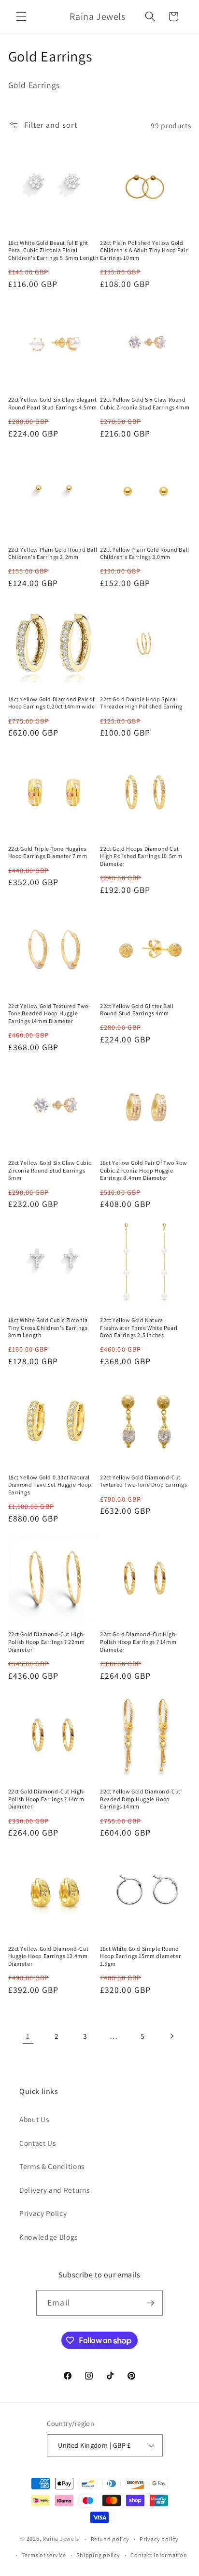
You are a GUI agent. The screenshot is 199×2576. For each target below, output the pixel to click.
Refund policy (110, 2539)
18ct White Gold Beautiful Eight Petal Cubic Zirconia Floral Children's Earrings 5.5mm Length (53, 250)
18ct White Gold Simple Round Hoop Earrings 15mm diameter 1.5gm (140, 1956)
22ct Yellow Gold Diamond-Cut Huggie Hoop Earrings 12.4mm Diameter (49, 1956)
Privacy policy (159, 2539)
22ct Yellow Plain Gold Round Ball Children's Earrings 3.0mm (145, 553)
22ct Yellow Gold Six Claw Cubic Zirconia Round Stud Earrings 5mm (50, 1170)
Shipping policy (98, 2555)
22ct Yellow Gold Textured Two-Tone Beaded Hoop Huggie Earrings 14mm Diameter (50, 1013)
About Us (34, 2119)
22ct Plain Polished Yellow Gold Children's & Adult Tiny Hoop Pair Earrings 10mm (144, 250)
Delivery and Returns (54, 2190)
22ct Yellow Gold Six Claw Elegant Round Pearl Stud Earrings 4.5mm (53, 403)
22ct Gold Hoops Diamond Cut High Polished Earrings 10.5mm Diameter (141, 856)
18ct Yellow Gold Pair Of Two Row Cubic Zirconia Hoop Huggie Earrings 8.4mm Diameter (143, 1170)
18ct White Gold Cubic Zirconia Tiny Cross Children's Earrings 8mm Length (48, 1327)
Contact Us (38, 2143)
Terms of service (44, 2555)
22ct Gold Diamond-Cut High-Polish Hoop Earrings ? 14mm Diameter (139, 1642)
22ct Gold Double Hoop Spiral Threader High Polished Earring (141, 703)
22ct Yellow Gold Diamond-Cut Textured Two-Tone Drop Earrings (144, 1481)
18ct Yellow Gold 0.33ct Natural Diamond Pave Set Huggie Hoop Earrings (50, 1485)
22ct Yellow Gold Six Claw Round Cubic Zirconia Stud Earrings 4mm (145, 403)
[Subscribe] (150, 2303)
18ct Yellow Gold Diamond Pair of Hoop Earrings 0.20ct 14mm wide (52, 703)
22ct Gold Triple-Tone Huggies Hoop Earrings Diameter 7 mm (48, 852)
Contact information (159, 2555)
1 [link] (28, 2036)
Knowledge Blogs (49, 2237)
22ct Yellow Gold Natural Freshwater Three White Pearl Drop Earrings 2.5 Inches (139, 1327)
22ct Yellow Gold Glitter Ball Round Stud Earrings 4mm (137, 1010)
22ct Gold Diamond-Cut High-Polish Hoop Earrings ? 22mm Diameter (47, 1642)
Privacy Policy (43, 2213)
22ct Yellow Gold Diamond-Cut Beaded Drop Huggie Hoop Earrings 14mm (140, 1799)
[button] (21, 16)
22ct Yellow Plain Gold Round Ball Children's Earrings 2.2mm (53, 553)
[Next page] (171, 2036)
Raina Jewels (61, 2539)
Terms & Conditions (52, 2166)
